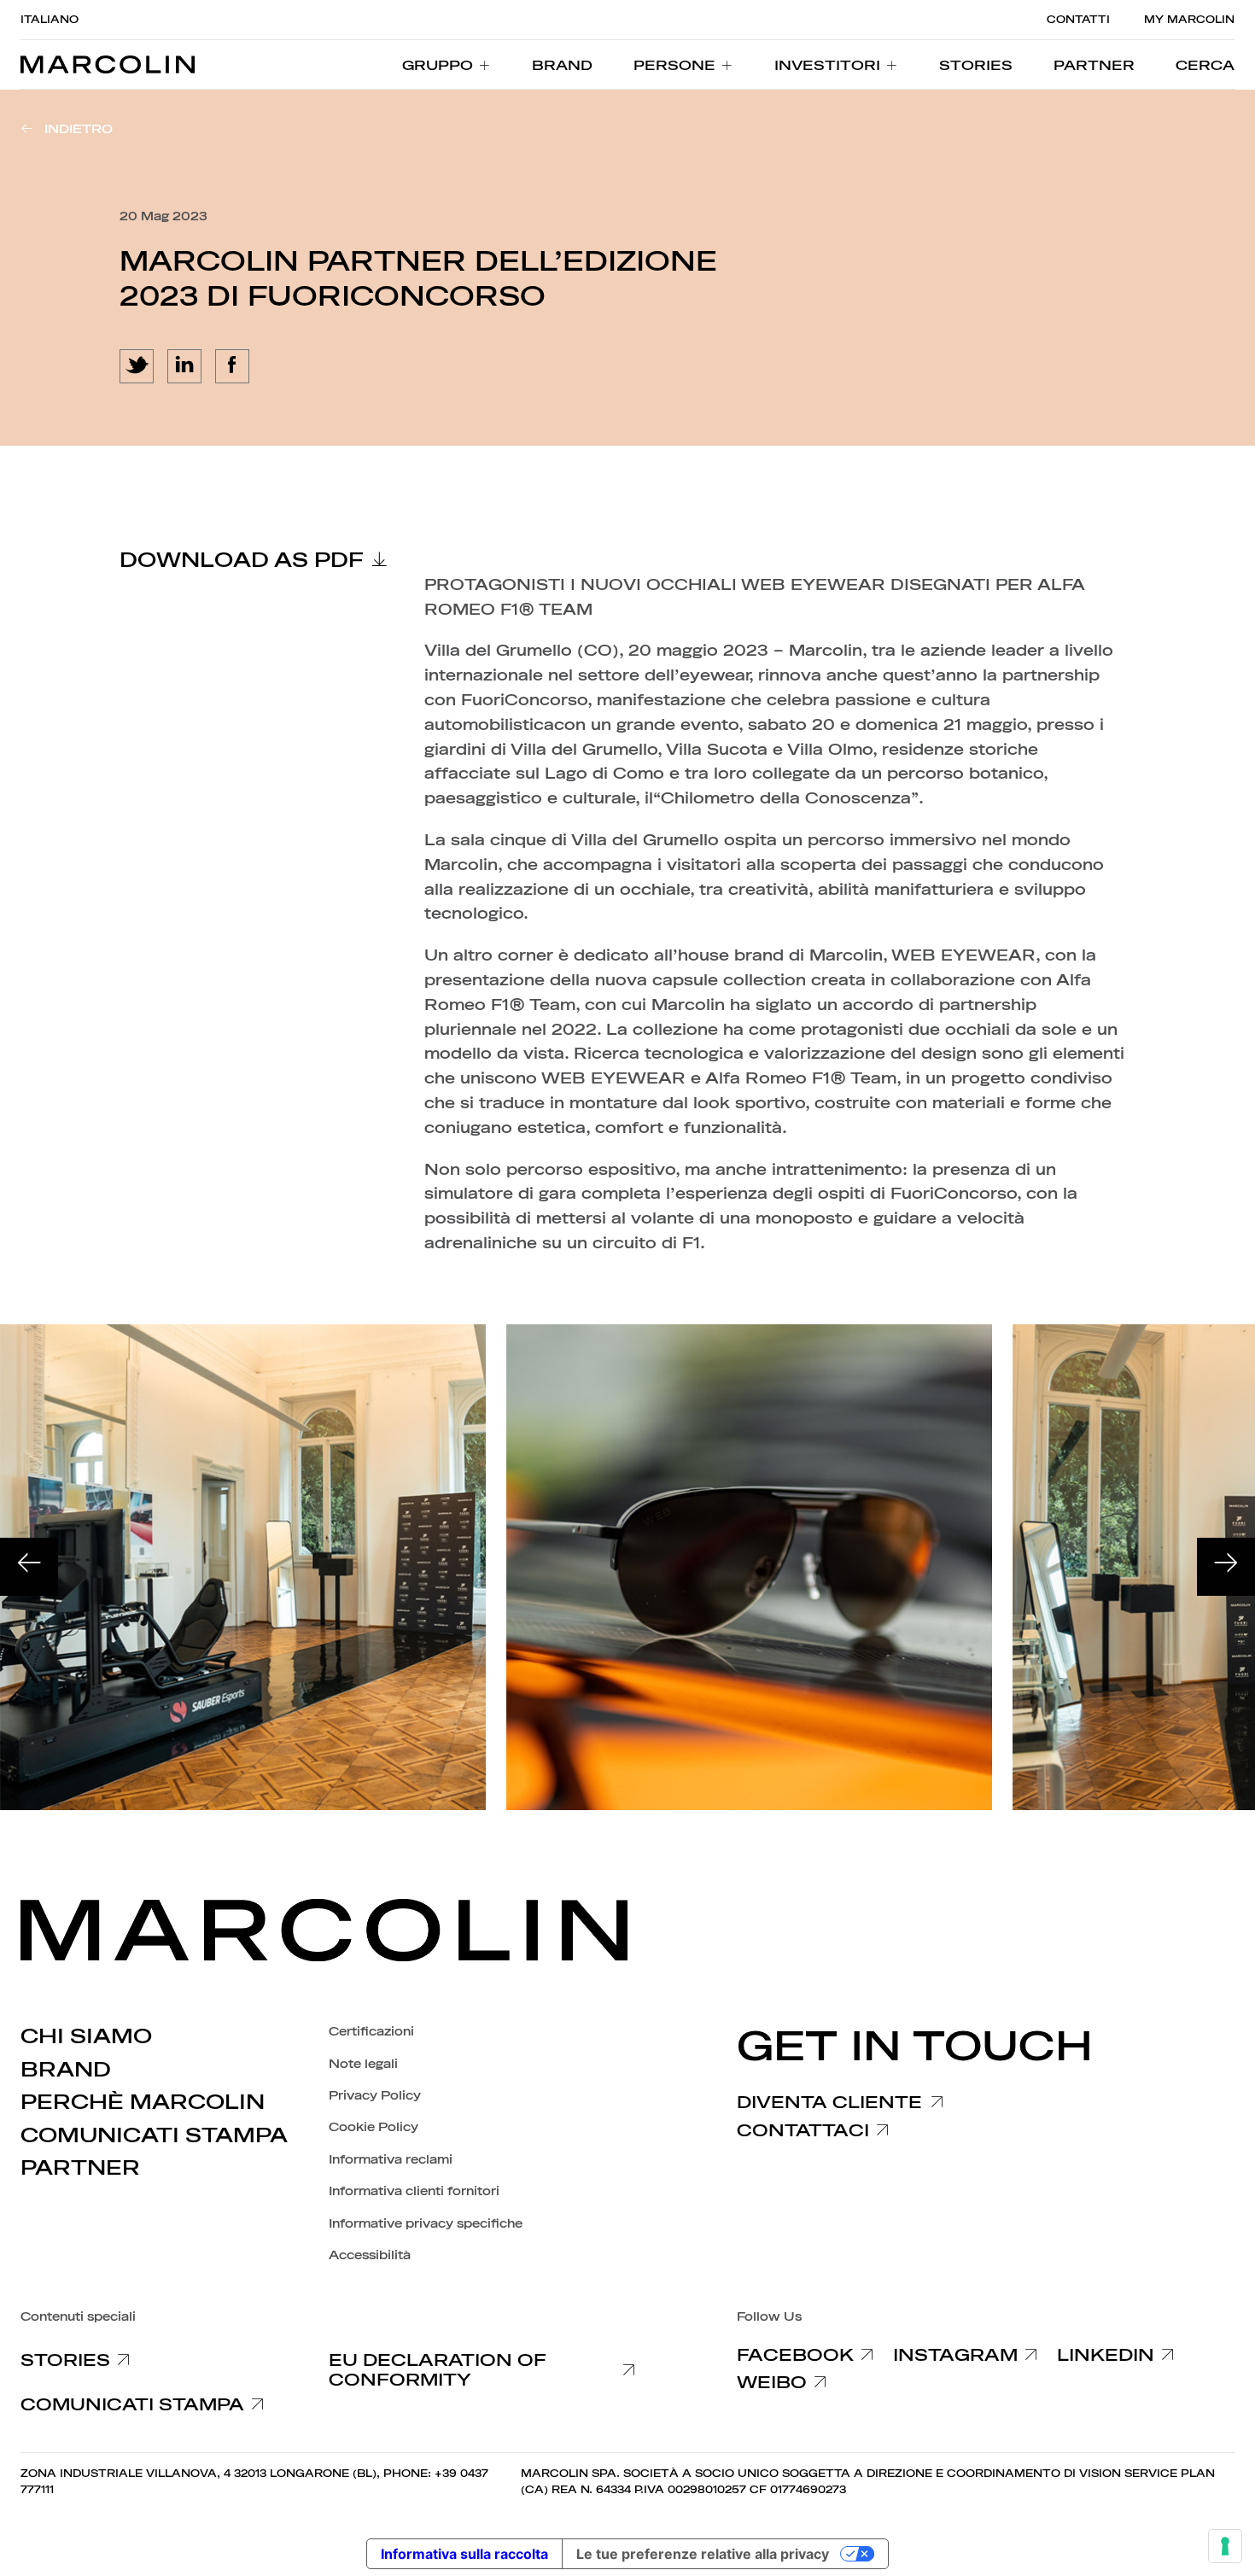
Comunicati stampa (154, 2135)
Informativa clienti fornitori (414, 2191)
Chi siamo (86, 2036)
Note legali (363, 2064)
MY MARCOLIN (1189, 20)
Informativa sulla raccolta (464, 2554)
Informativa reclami (391, 2160)
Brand (66, 2070)
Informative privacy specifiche (426, 2224)
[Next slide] (1226, 1567)
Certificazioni (371, 2032)
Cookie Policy (374, 2127)
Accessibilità (370, 2255)
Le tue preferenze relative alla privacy (703, 2554)
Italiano (50, 20)
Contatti (1078, 20)
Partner (80, 2168)
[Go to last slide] (29, 1567)
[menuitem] (447, 65)
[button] (1205, 65)
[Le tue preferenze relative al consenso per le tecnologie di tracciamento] (1225, 2546)
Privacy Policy (375, 2096)
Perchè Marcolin (143, 2102)
